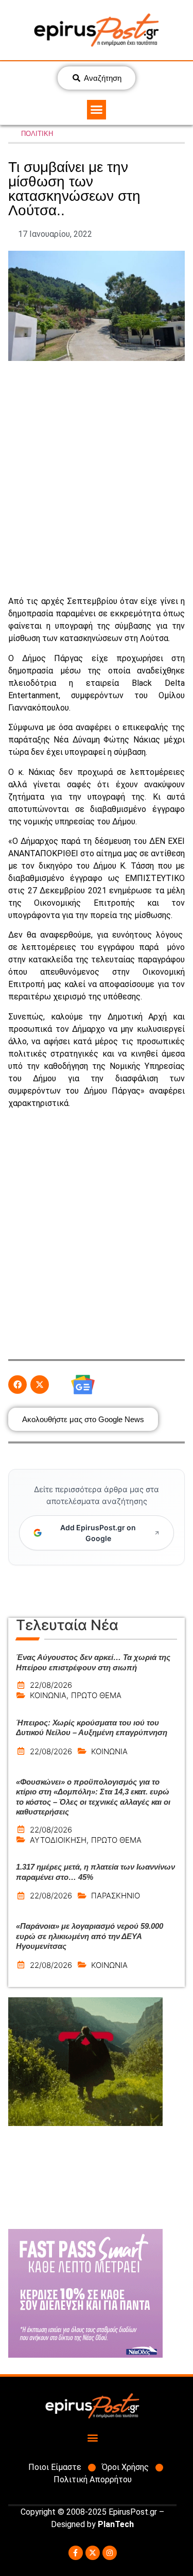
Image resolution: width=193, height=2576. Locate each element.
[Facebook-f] (76, 2553)
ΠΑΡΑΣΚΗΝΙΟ (116, 1896)
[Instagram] (110, 2553)
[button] (97, 110)
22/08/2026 (51, 1685)
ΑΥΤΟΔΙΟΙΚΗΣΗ (58, 1840)
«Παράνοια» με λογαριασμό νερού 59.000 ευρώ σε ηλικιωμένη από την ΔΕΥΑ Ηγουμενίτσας (90, 1936)
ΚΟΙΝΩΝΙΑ (48, 1695)
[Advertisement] (97, 478)
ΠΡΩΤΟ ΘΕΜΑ (96, 1695)
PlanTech (116, 2524)
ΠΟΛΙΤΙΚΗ (37, 134)
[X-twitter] (93, 2553)
